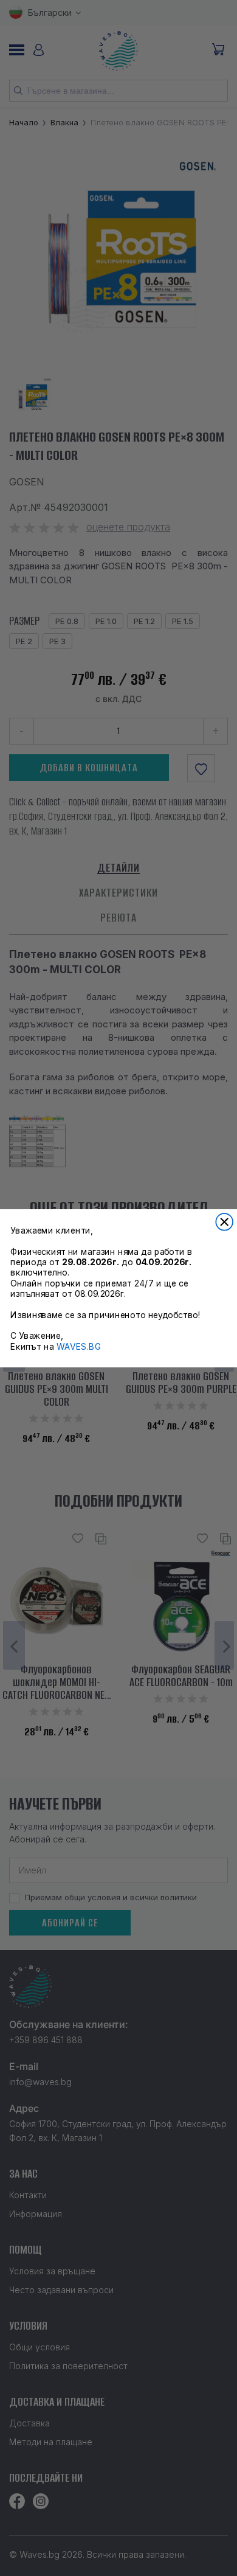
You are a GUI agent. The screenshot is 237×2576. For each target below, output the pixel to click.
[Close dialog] (224, 1221)
